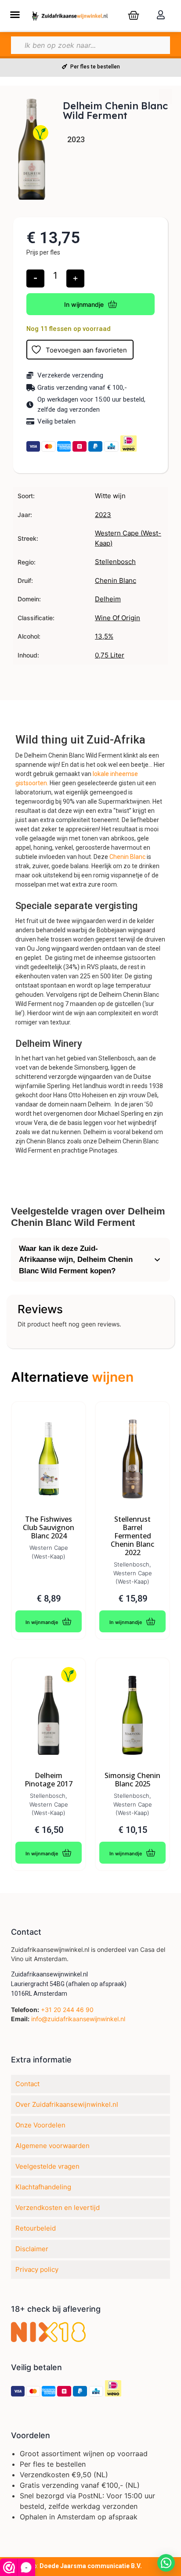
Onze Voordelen (40, 2125)
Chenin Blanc (116, 580)
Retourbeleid (36, 2228)
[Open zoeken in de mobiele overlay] (90, 45)
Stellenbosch (115, 562)
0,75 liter (110, 655)
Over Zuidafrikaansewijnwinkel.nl (67, 2104)
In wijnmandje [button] (42, 1622)
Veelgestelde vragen (47, 2166)
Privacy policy (37, 2269)
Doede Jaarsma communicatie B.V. (91, 2566)
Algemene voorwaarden (52, 2146)
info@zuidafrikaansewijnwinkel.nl (78, 2019)
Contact (27, 2084)
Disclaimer (32, 2249)
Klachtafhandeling (43, 2187)
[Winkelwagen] (134, 15)
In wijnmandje (84, 304)
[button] (15, 14)
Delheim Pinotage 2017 (49, 1780)
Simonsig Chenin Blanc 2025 (132, 1780)
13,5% (104, 636)
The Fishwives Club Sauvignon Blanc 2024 (49, 1528)
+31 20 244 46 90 (67, 2010)
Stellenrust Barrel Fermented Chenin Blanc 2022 (132, 1536)
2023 (103, 515)
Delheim (108, 599)
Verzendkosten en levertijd (58, 2208)
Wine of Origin (118, 618)
